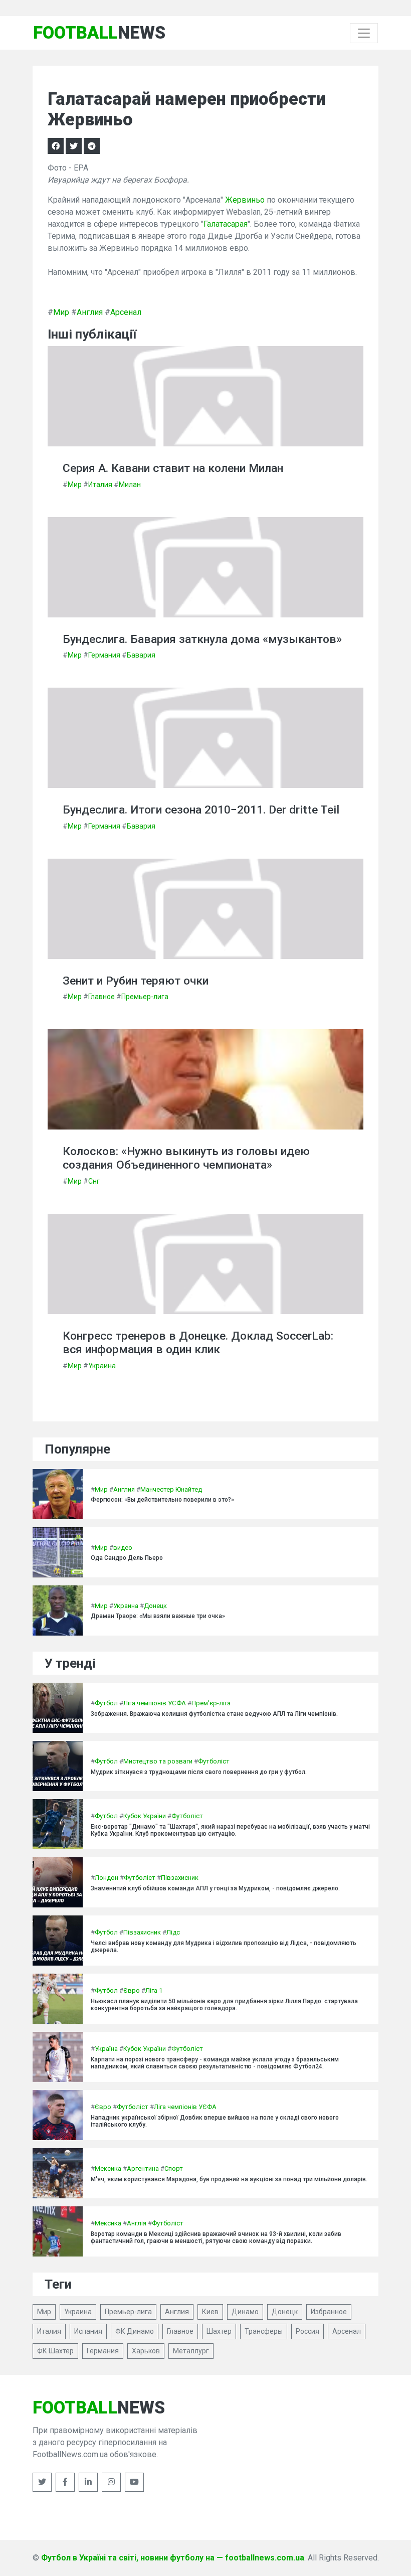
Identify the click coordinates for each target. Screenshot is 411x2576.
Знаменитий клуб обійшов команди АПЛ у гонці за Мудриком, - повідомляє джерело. (215, 1888)
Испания (88, 2331)
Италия (100, 485)
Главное (101, 997)
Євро (132, 1990)
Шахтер (219, 2331)
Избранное (329, 2312)
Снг (94, 1181)
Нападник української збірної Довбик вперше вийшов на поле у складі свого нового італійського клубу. (215, 2121)
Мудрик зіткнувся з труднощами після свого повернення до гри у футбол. (199, 1772)
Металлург (191, 2351)
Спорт (174, 2168)
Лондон (107, 1878)
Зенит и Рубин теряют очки (136, 981)
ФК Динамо (135, 2331)
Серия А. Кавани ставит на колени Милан (173, 468)
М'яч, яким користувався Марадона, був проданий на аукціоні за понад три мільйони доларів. (229, 2179)
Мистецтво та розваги (158, 1761)
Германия (104, 655)
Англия (90, 312)
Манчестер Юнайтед (171, 1489)
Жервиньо (245, 200)
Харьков (146, 2351)
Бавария (141, 655)
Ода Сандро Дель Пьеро (127, 1558)
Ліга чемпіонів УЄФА (155, 1703)
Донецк (155, 1606)
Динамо (245, 2312)
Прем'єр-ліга (211, 1703)
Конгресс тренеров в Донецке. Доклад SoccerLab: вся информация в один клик (198, 1343)
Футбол (106, 1703)
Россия (307, 2331)
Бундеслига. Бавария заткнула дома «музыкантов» (202, 639)
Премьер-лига (145, 997)
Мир (61, 312)
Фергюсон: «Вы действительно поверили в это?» (162, 1500)
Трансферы (264, 2331)
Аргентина (143, 2168)
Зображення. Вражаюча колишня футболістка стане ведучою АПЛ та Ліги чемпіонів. (214, 1714)
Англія (137, 2223)
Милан (130, 485)
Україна (106, 2049)
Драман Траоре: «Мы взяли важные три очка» (158, 1616)
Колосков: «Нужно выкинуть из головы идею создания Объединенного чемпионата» (186, 1158)
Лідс (173, 1932)
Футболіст (214, 1761)
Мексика (108, 2168)
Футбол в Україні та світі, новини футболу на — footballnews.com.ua (173, 2558)
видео (123, 1548)
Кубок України (145, 1816)
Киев (210, 2312)
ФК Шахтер (55, 2351)
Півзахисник (180, 1878)
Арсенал (126, 312)
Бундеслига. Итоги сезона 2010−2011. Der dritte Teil (201, 810)
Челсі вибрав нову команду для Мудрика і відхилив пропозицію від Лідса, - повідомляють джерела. (224, 1947)
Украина (102, 1366)
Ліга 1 (154, 1990)
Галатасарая (226, 224)
